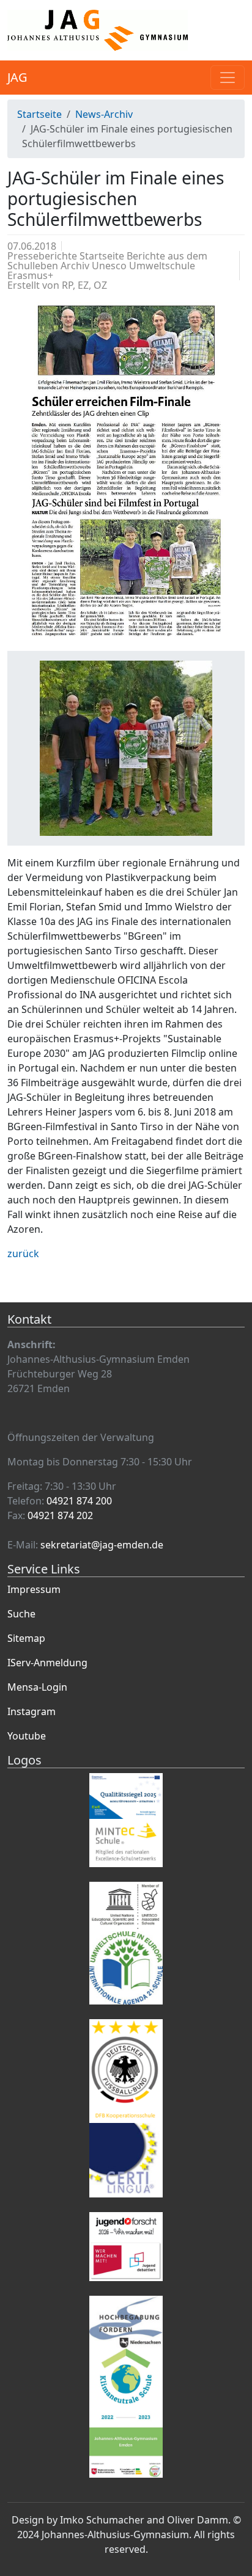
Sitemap (26, 1638)
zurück (23, 1254)
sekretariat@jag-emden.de (102, 1545)
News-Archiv (104, 114)
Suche (21, 1614)
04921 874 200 (79, 1501)
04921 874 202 (60, 1515)
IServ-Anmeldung (47, 1663)
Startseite (39, 114)
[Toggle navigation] (228, 78)
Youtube (27, 1736)
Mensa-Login (37, 1687)
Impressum (34, 1589)
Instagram (31, 1711)
